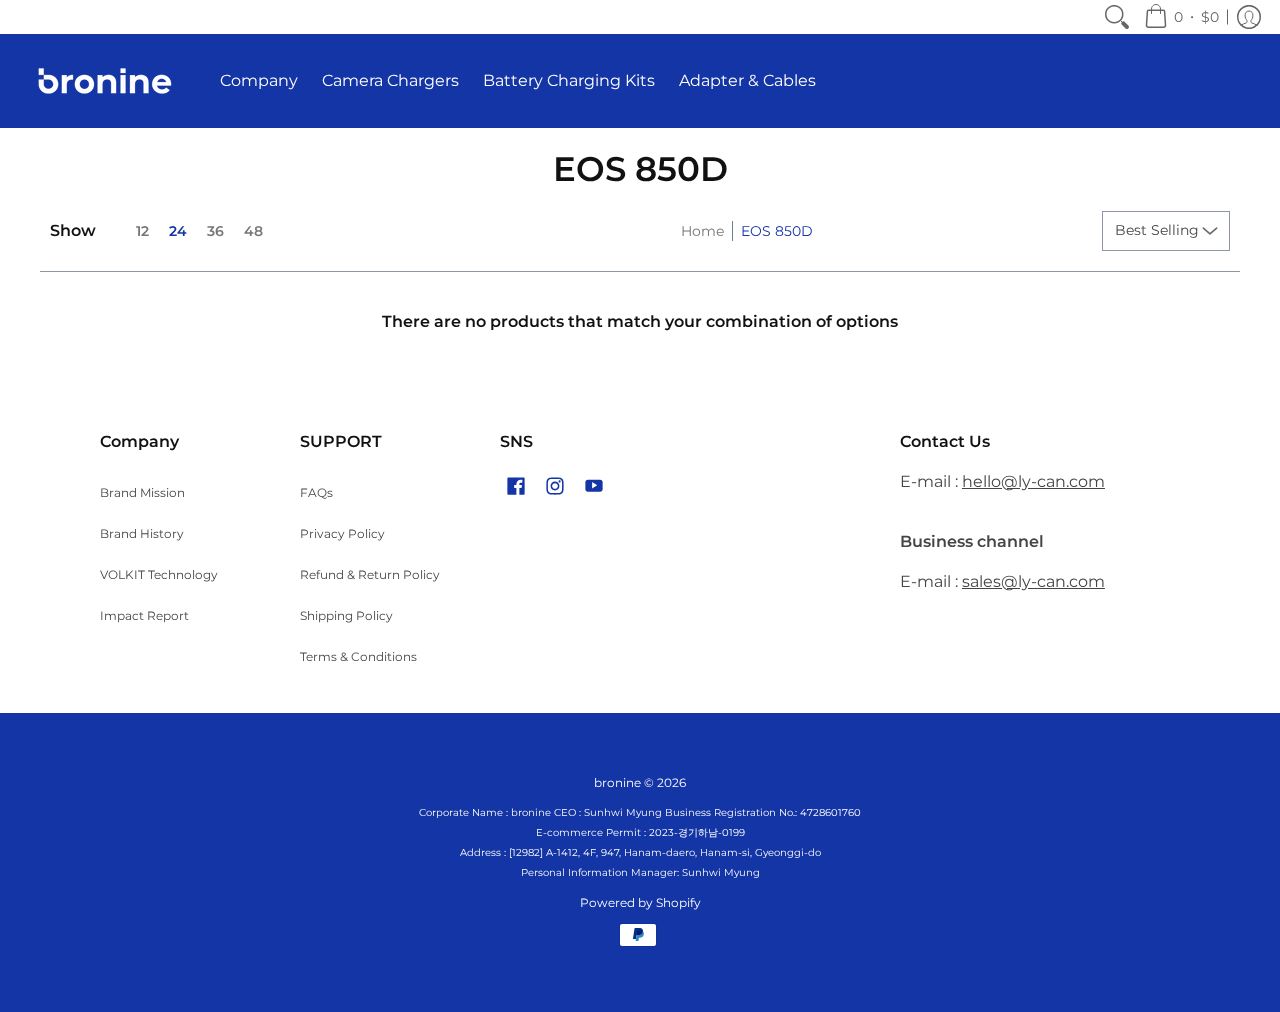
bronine (617, 782)
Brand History (142, 533)
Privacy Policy (342, 533)
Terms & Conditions (358, 656)
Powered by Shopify (640, 902)
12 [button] (142, 231)
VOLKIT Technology (159, 574)
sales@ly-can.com (1033, 581)
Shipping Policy (346, 615)
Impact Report (144, 615)
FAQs (316, 492)
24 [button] (178, 231)
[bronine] (105, 81)
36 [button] (215, 231)
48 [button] (253, 231)
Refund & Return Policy (370, 574)
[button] (1181, 17)
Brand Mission (142, 492)
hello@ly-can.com (1033, 481)
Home (702, 231)
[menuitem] (1117, 17)
